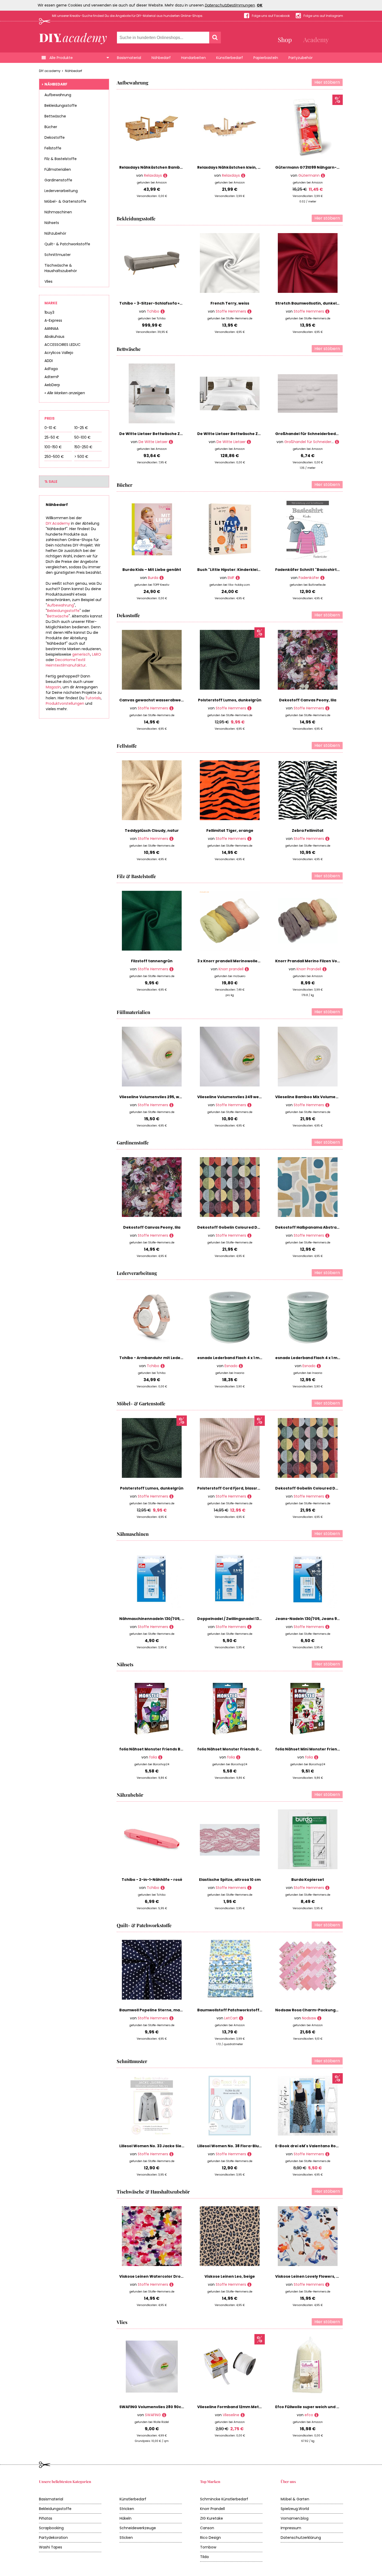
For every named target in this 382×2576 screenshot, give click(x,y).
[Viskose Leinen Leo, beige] (249, 2285)
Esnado (231, 1366)
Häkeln (126, 2518)
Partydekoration (53, 2538)
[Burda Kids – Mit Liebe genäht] (162, 578)
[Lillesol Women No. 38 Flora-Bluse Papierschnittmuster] (249, 2154)
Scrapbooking (51, 2528)
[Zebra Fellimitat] (327, 839)
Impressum (291, 2528)
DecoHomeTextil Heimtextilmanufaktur (66, 663)
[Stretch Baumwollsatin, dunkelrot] (327, 311)
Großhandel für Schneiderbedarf (314, 442)
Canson (207, 2528)
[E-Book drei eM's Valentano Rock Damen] (327, 2154)
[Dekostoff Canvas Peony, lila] (327, 708)
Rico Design (210, 2538)
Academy (316, 39)
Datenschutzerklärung (301, 2538)
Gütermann (309, 175)
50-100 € (83, 437)
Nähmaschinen (58, 212)
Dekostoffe (55, 137)
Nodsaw (309, 2018)
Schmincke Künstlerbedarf (224, 2499)
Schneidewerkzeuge (138, 2528)
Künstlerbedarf (230, 58)
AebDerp (52, 385)
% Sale (51, 482)
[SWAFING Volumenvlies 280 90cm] (164, 2415)
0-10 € (50, 428)
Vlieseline (231, 2415)
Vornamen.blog (295, 2518)
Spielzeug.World (295, 2509)
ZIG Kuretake (212, 2518)
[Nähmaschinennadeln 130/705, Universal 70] (171, 1627)
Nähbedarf (161, 58)
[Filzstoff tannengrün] (171, 969)
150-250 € (83, 447)
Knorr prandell (231, 969)
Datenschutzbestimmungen (230, 5)
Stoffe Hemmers (231, 311)
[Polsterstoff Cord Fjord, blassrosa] (249, 1496)
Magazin (53, 687)
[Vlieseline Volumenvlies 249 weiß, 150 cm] (249, 1105)
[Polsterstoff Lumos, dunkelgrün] (249, 708)
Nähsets (52, 223)
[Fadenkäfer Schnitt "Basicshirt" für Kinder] (322, 578)
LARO (97, 654)
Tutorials (93, 698)
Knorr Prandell (309, 969)
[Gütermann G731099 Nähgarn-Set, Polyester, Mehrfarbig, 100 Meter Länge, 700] (323, 176)
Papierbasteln (266, 58)
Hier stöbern (327, 82)
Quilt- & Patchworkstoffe (67, 244)
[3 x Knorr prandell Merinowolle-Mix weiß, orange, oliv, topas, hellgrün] (247, 969)
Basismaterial (129, 58)
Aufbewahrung (58, 95)
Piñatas (46, 2518)
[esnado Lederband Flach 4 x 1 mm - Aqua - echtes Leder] (241, 1366)
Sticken (126, 2538)
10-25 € (81, 428)
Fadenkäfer (309, 578)
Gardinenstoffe (58, 180)
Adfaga (51, 369)
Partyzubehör (301, 58)
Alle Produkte (61, 58)
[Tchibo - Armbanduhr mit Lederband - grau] (163, 1366)
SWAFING (153, 2415)
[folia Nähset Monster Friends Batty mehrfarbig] (160, 1757)
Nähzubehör (55, 233)
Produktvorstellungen (65, 703)
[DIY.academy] (73, 37)
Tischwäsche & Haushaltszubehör (61, 268)
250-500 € (54, 457)
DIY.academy (50, 71)
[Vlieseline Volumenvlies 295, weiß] (171, 1105)
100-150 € (53, 447)
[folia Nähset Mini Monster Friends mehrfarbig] (316, 1757)
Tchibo (153, 311)
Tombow (208, 2547)
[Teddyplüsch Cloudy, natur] (171, 839)
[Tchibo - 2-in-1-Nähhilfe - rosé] (163, 1888)
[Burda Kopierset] (327, 1888)
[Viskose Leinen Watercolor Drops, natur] (171, 2285)
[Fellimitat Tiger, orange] (249, 839)
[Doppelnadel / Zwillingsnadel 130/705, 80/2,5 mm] (249, 1627)
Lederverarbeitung (61, 191)
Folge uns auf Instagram (323, 16)
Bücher (51, 127)
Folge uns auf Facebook (271, 16)
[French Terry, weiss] (249, 311)
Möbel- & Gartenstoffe (65, 201)
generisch (81, 654)
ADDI (49, 361)
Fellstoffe (53, 148)
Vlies (48, 281)
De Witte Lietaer (153, 442)
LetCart (231, 2018)
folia (153, 1757)
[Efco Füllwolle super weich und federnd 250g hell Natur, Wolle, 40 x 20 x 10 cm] (316, 2415)
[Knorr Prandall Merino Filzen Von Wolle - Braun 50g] (324, 969)
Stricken (127, 2509)
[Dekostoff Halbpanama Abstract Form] (327, 1236)
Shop (285, 39)
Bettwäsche (55, 116)
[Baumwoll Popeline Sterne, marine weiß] (171, 2018)
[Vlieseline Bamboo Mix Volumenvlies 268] (327, 1105)
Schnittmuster (58, 255)
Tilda (204, 2557)
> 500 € (81, 457)
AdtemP (52, 377)
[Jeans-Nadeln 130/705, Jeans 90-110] (327, 1627)
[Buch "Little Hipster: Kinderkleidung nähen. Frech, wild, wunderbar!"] (238, 578)
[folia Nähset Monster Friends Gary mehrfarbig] (238, 1757)
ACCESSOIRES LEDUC (62, 345)
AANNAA (51, 328)
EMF (231, 578)
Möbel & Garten (295, 2499)
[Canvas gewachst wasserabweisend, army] (171, 708)
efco (309, 2415)
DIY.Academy (58, 523)
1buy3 (49, 312)
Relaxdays (153, 175)
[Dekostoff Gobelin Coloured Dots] (249, 1236)
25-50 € (52, 437)
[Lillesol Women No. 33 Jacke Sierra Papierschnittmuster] (171, 2154)
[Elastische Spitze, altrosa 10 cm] (249, 1888)
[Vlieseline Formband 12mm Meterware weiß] (243, 2415)
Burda (153, 578)
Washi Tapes (51, 2547)
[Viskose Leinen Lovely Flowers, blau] (327, 2285)
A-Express (53, 320)
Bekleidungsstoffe (61, 106)
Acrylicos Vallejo (59, 353)
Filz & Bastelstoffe (61, 159)
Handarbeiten (193, 58)
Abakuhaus (54, 337)
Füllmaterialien (58, 169)
